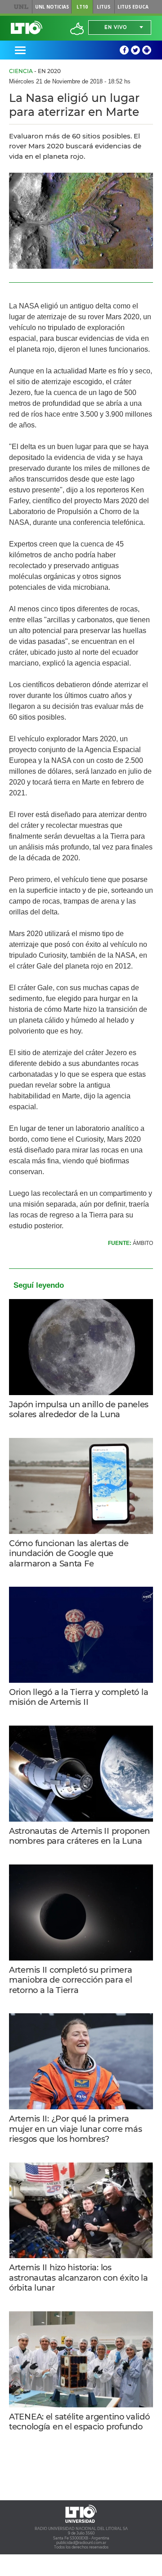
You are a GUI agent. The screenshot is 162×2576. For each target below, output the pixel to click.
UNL (21, 7)
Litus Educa (133, 7)
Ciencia (21, 71)
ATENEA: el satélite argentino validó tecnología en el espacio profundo (79, 2422)
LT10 (82, 7)
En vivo (116, 27)
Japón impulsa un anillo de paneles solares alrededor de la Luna (79, 1410)
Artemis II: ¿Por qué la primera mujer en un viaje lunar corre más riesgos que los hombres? (76, 2129)
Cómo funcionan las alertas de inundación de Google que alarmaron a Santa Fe (69, 1554)
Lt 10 (27, 28)
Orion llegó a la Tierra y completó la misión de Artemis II (79, 1697)
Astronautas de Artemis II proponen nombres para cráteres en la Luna (79, 1836)
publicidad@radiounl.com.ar (81, 2543)
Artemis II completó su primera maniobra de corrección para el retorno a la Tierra (70, 1980)
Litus (103, 7)
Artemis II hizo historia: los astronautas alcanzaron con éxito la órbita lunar (79, 2278)
